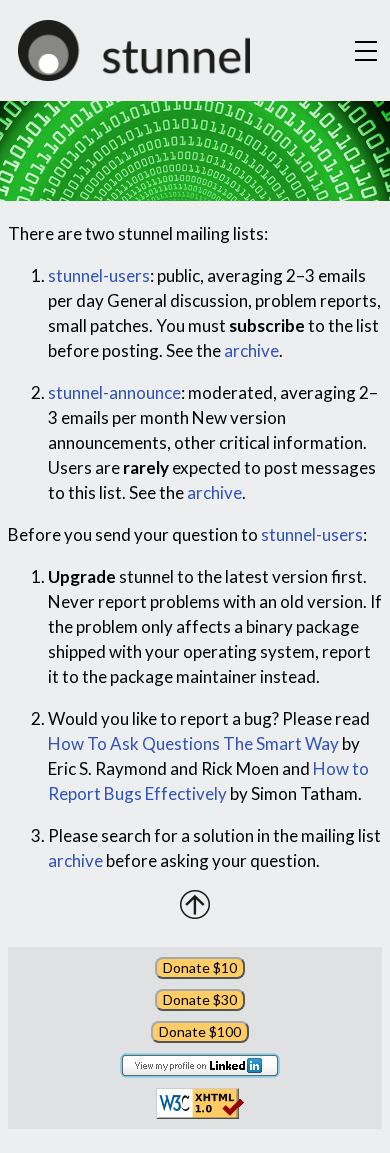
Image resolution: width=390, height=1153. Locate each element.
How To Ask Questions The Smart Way (193, 743)
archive (251, 350)
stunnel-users (99, 275)
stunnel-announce (114, 392)
